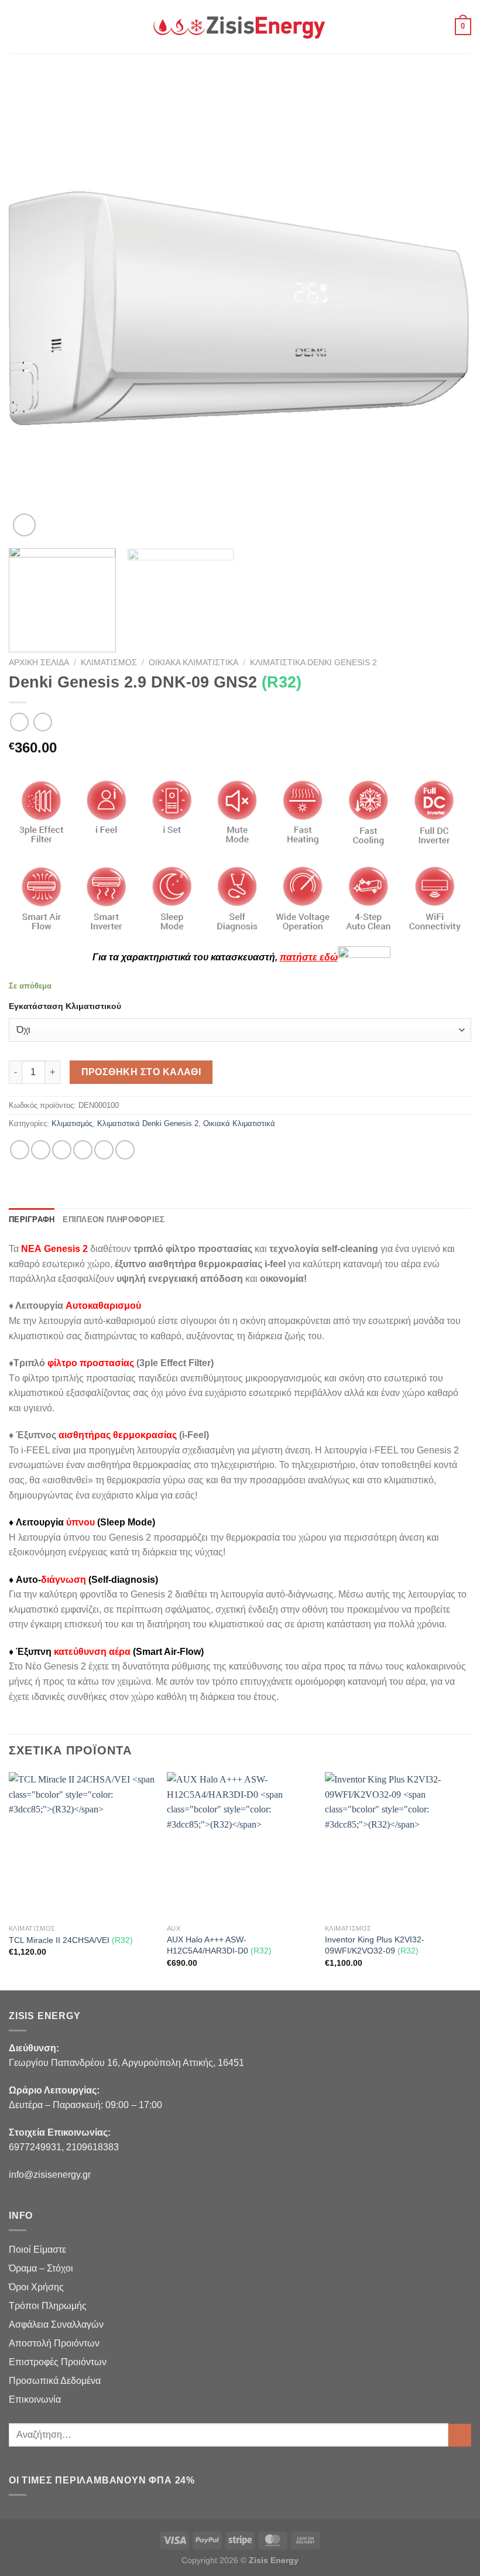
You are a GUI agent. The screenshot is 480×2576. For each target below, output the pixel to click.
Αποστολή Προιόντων (54, 2343)
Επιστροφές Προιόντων (58, 2362)
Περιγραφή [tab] (32, 1219)
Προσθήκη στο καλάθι (141, 1072)
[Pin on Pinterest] (104, 1150)
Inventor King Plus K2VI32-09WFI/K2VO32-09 (375, 1945)
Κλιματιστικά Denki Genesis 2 (313, 663)
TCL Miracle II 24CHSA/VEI (71, 1940)
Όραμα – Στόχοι (41, 2268)
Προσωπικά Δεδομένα (55, 2381)
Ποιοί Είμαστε (37, 2250)
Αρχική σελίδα (39, 663)
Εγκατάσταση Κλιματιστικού (65, 1006)
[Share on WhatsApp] (20, 1150)
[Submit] (460, 2435)
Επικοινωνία (35, 2399)
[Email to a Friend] (83, 1150)
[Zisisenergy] (240, 27)
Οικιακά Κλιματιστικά (193, 663)
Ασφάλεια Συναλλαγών (56, 2324)
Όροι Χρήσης (36, 2287)
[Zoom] (24, 525)
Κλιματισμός (109, 663)
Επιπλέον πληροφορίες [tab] (114, 1219)
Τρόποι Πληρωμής (48, 2306)
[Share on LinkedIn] (125, 1150)
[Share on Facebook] (41, 1150)
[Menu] (16, 27)
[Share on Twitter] (62, 1150)
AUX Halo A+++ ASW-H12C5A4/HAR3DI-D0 (219, 1945)
